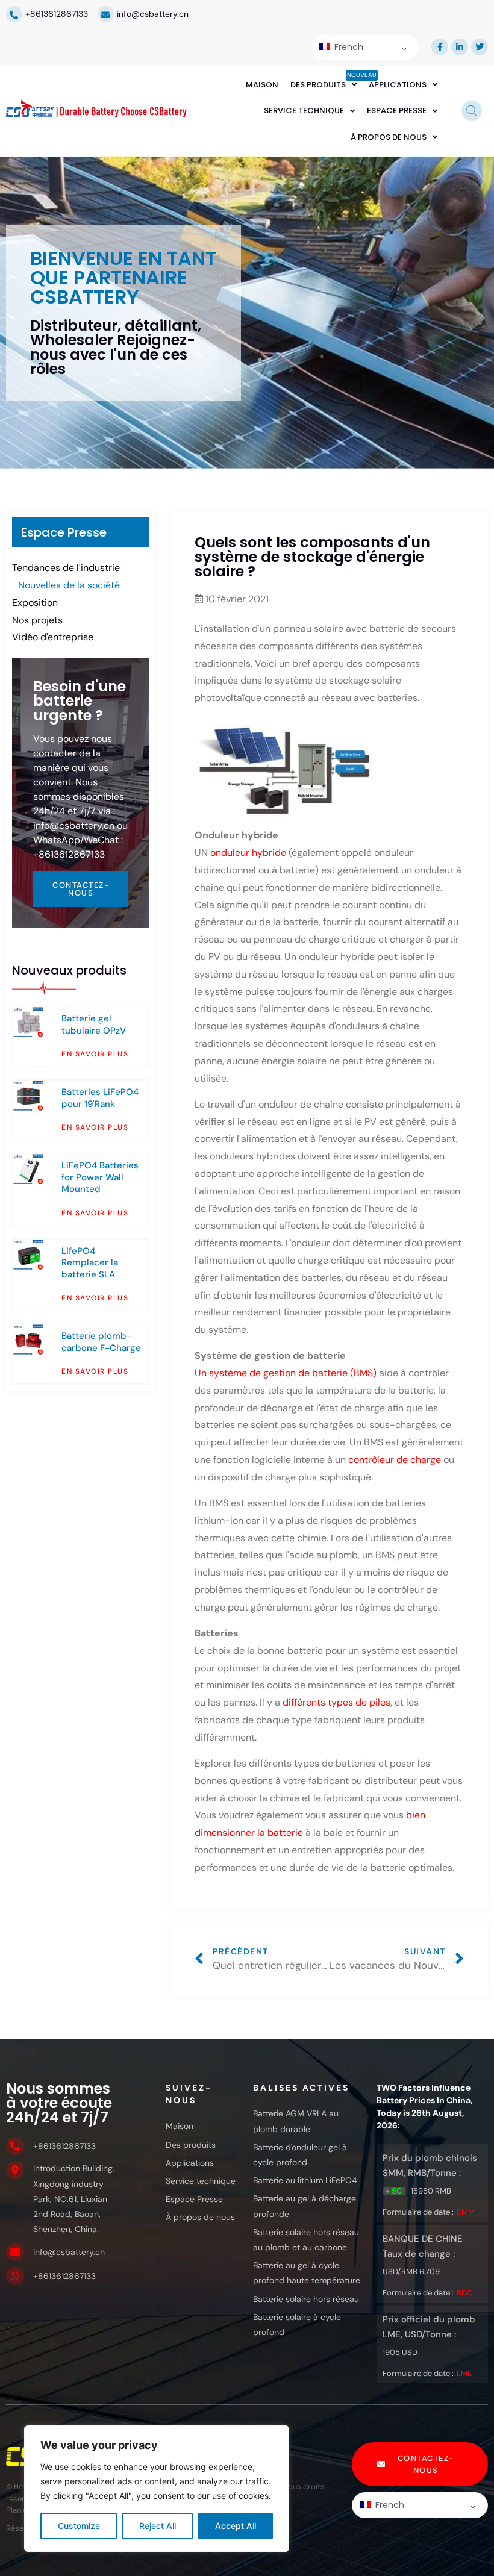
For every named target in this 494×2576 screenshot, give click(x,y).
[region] (157, 2489)
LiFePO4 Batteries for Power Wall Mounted (100, 1177)
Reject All (158, 2526)
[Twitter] (480, 47)
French (348, 47)
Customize (79, 2526)
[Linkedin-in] (460, 47)
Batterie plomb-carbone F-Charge (101, 1342)
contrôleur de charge (395, 1460)
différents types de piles (335, 1702)
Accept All (236, 2526)
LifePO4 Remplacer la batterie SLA (90, 1263)
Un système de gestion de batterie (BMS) (286, 1373)
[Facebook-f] (440, 47)
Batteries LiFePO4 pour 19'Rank (100, 1098)
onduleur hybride (249, 853)
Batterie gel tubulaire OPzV (94, 1024)
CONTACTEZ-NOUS (81, 889)
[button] (420, 2464)
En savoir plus (95, 1054)
